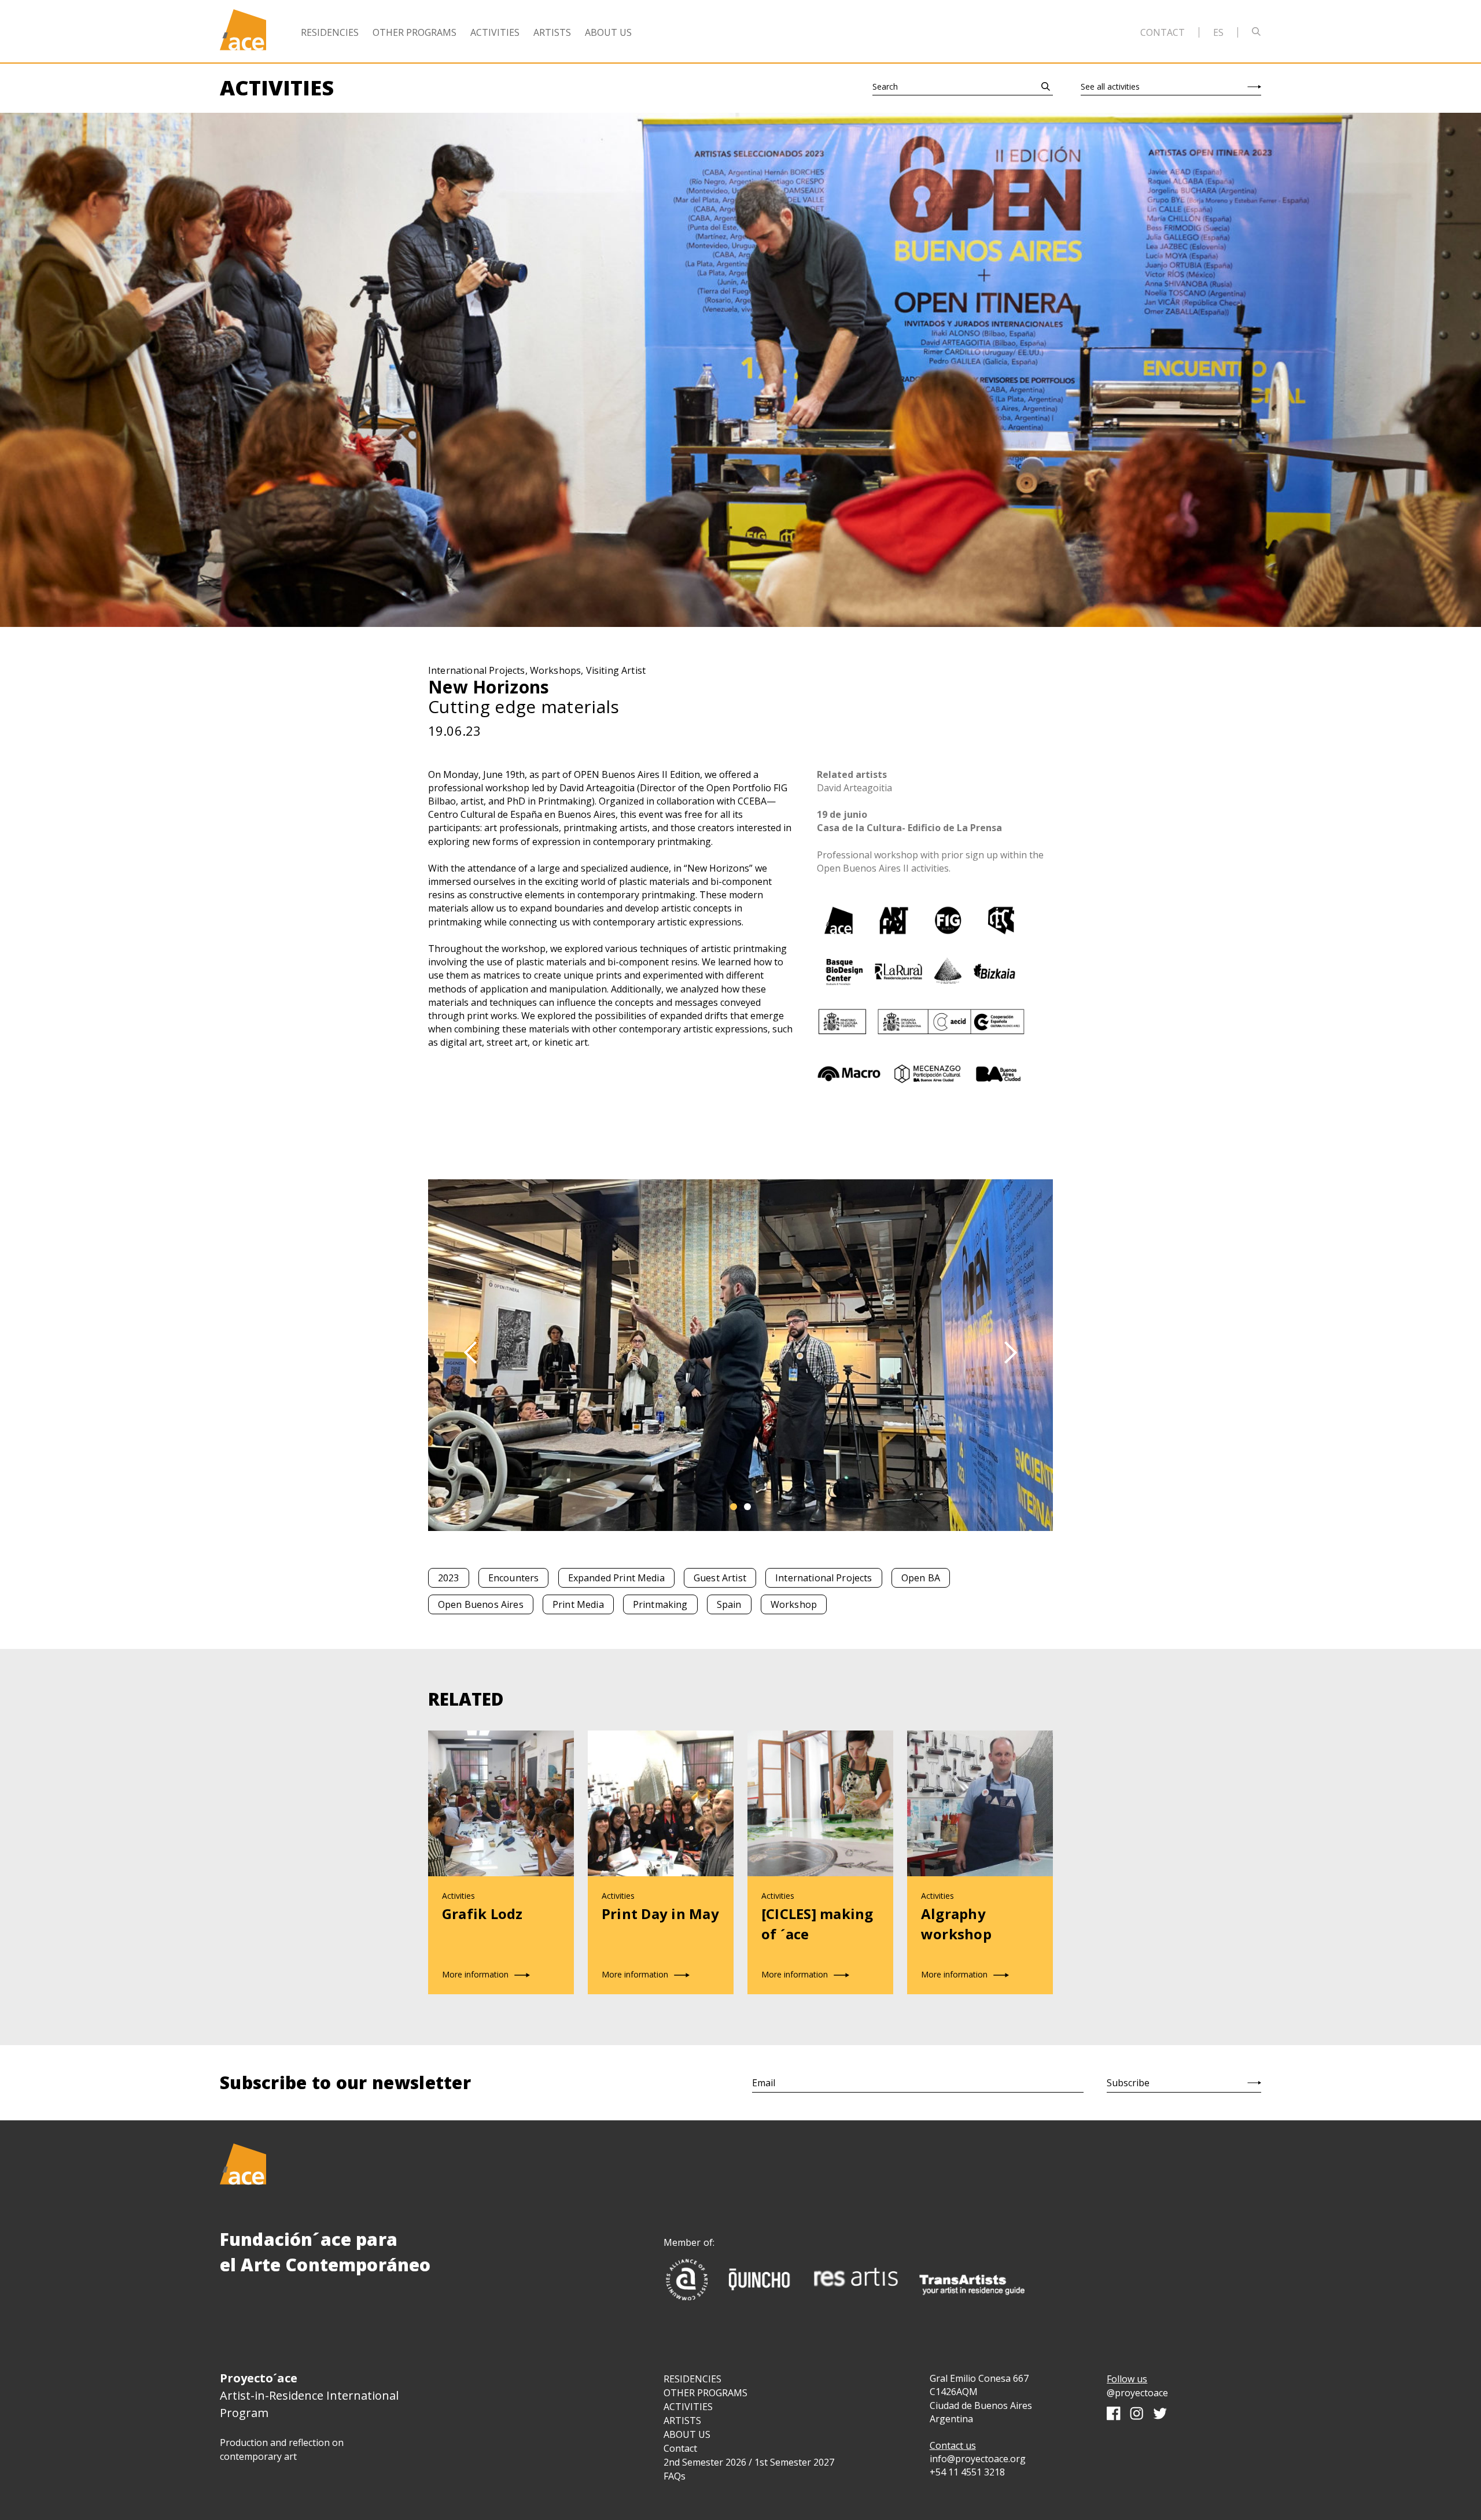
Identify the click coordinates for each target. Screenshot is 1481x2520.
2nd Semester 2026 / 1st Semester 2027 (749, 2462)
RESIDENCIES (692, 2379)
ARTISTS (682, 2421)
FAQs (675, 2476)
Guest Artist (720, 1578)
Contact (1163, 32)
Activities (495, 32)
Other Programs (415, 32)
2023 (449, 1578)
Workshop (794, 1604)
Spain (729, 1604)
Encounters (514, 1578)
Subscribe (1128, 2083)
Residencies (330, 32)
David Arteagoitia (854, 788)
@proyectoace (1137, 2393)
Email (764, 2083)
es (1218, 32)
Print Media (578, 1604)
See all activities (1110, 86)
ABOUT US (687, 2434)
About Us (608, 32)
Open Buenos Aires (481, 1604)
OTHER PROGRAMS (705, 2393)
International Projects (824, 1578)
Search (885, 86)
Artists (552, 32)
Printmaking (660, 1604)
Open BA (921, 1578)
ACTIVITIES (688, 2407)
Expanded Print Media (616, 1578)
